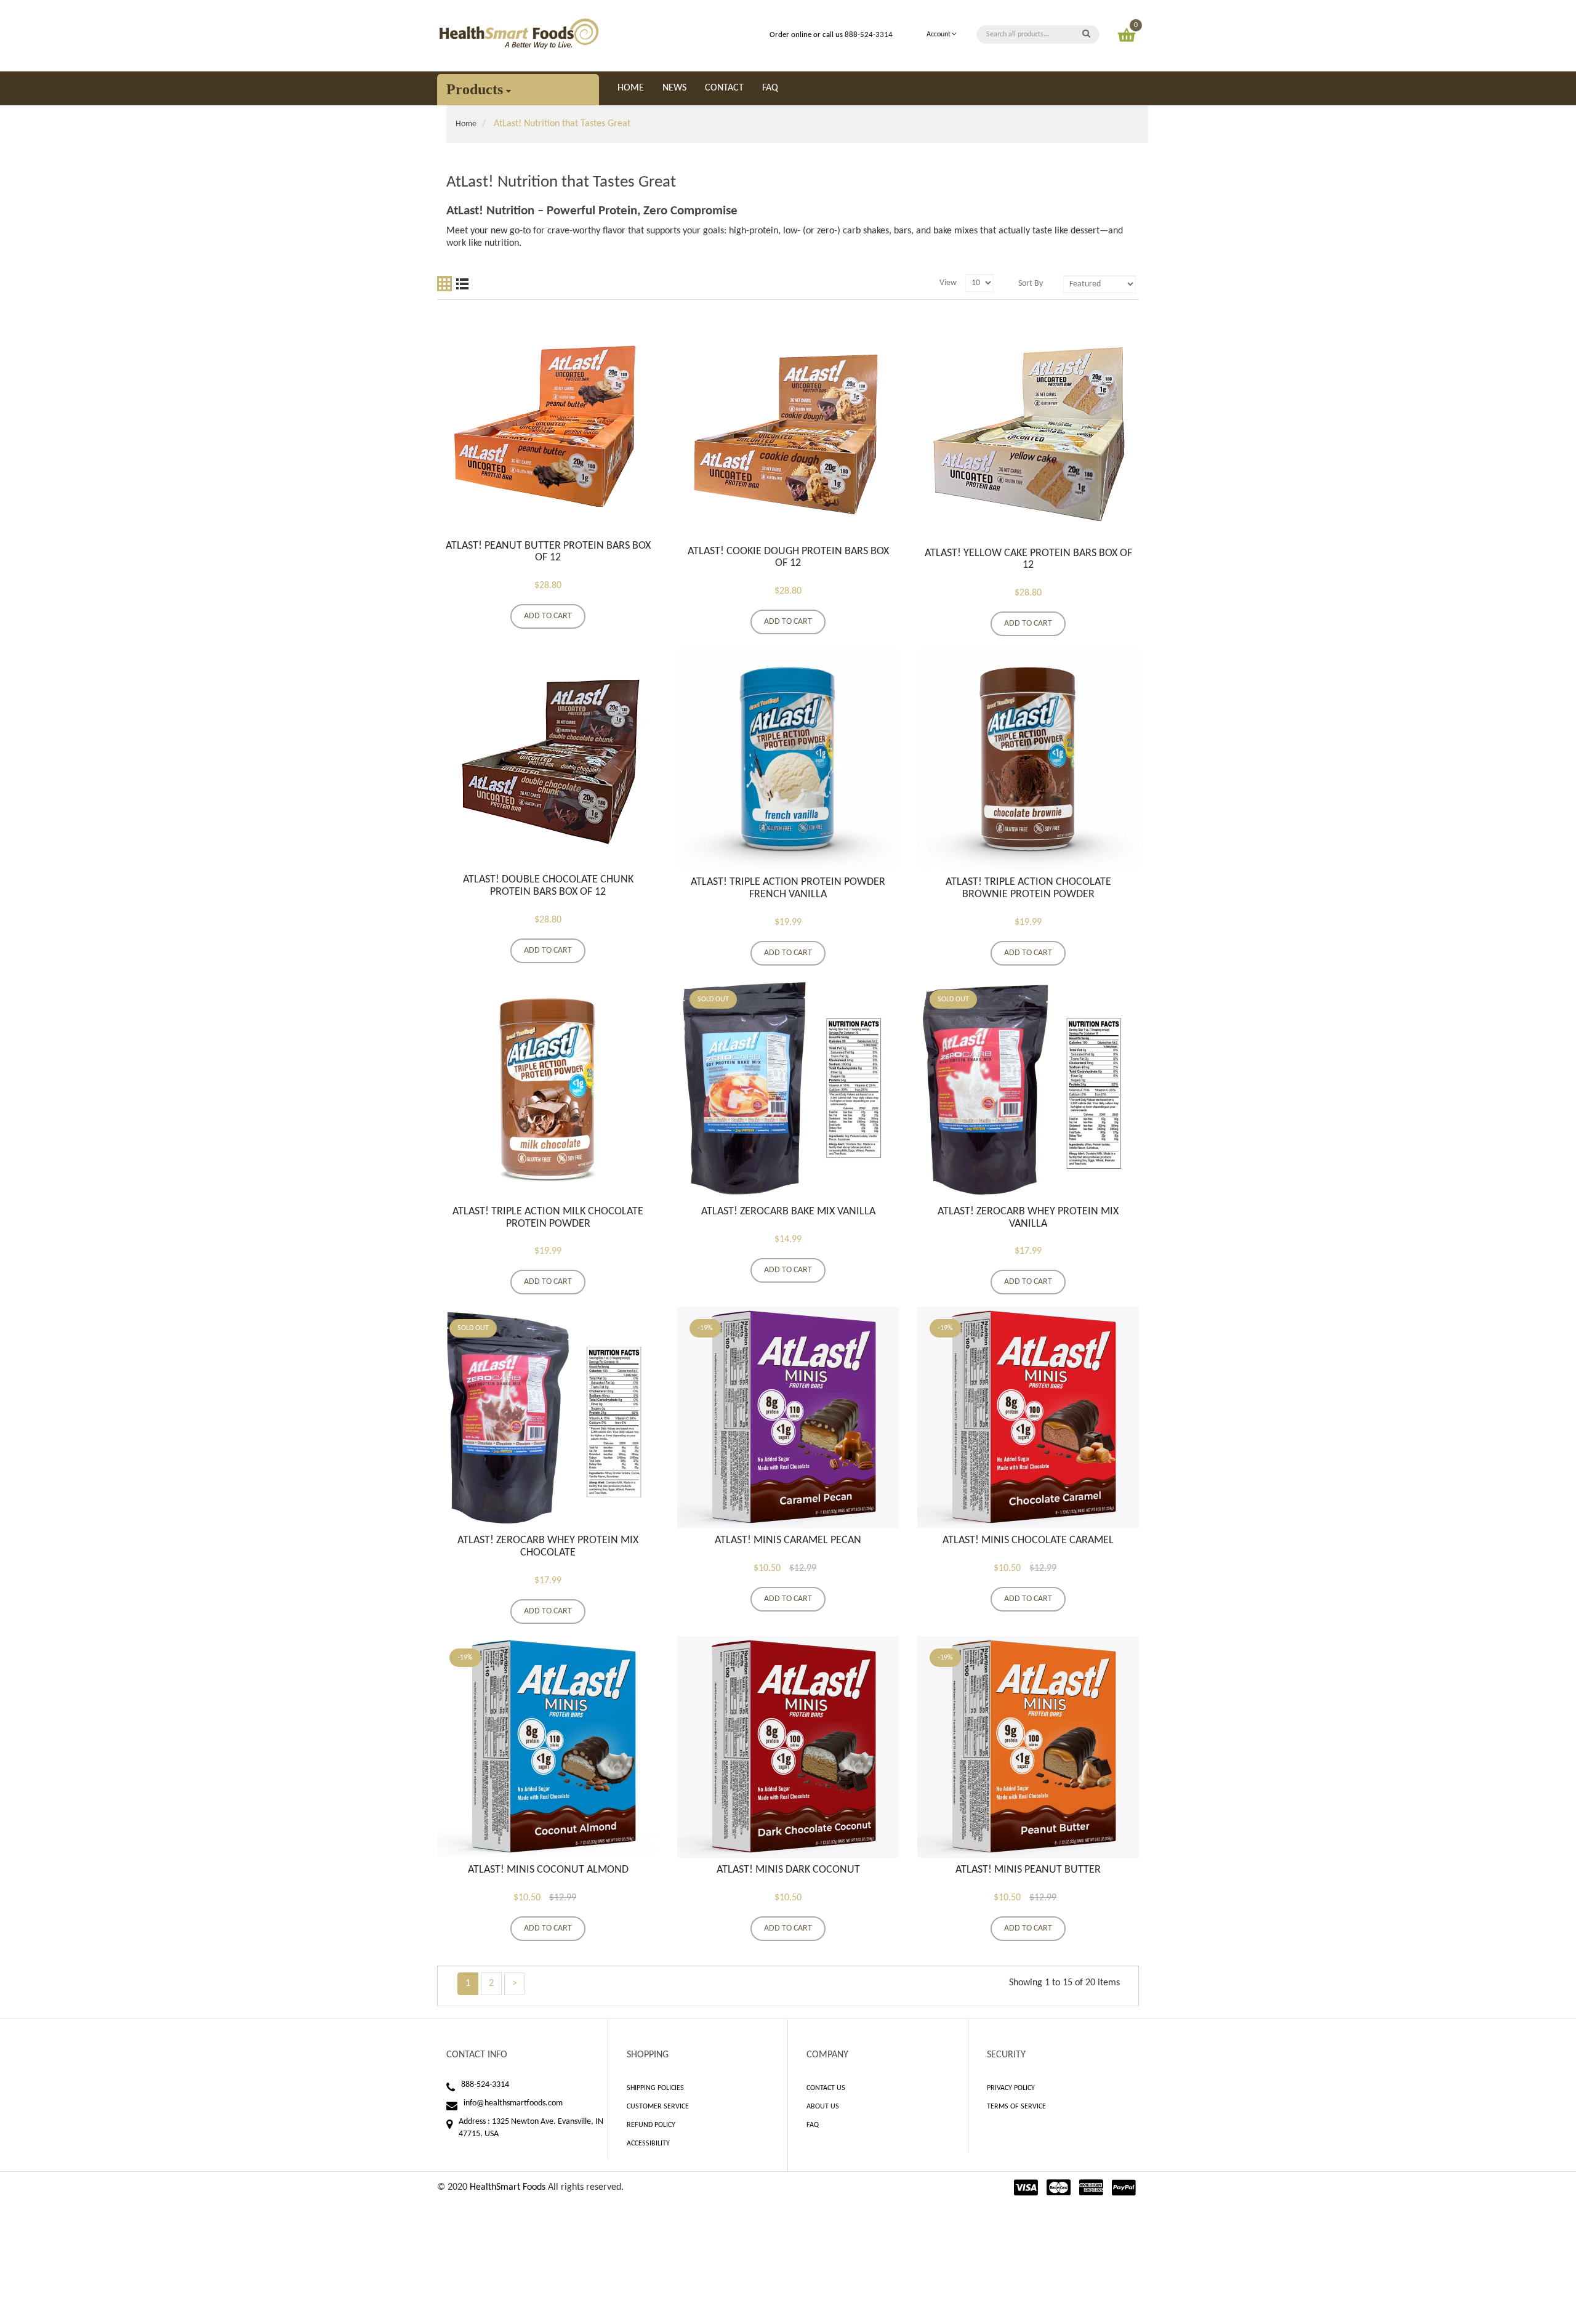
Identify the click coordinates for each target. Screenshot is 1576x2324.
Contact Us (826, 2088)
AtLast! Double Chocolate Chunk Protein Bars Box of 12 (548, 886)
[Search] (1086, 34)
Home (466, 124)
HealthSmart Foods (508, 2187)
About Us (823, 2107)
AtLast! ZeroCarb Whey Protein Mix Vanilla (1028, 1218)
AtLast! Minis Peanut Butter (1028, 1870)
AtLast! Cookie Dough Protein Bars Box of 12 (788, 558)
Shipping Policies (655, 2088)
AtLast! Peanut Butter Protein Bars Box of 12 (548, 552)
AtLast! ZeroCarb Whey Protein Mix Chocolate (548, 1547)
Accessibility (648, 2144)
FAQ (813, 2125)
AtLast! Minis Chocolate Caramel (1028, 1540)
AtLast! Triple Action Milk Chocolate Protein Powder (548, 1218)
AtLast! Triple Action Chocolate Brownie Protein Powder (1028, 888)
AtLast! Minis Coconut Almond (548, 1870)
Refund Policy (651, 2125)
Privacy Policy (1011, 2088)
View (948, 283)
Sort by (1031, 284)
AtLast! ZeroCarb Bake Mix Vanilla (788, 1212)
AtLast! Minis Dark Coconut (788, 1870)
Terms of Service (1016, 2107)
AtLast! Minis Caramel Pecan (788, 1540)
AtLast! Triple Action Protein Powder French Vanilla (788, 888)
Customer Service (658, 2107)
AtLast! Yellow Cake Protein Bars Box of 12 (1028, 559)
